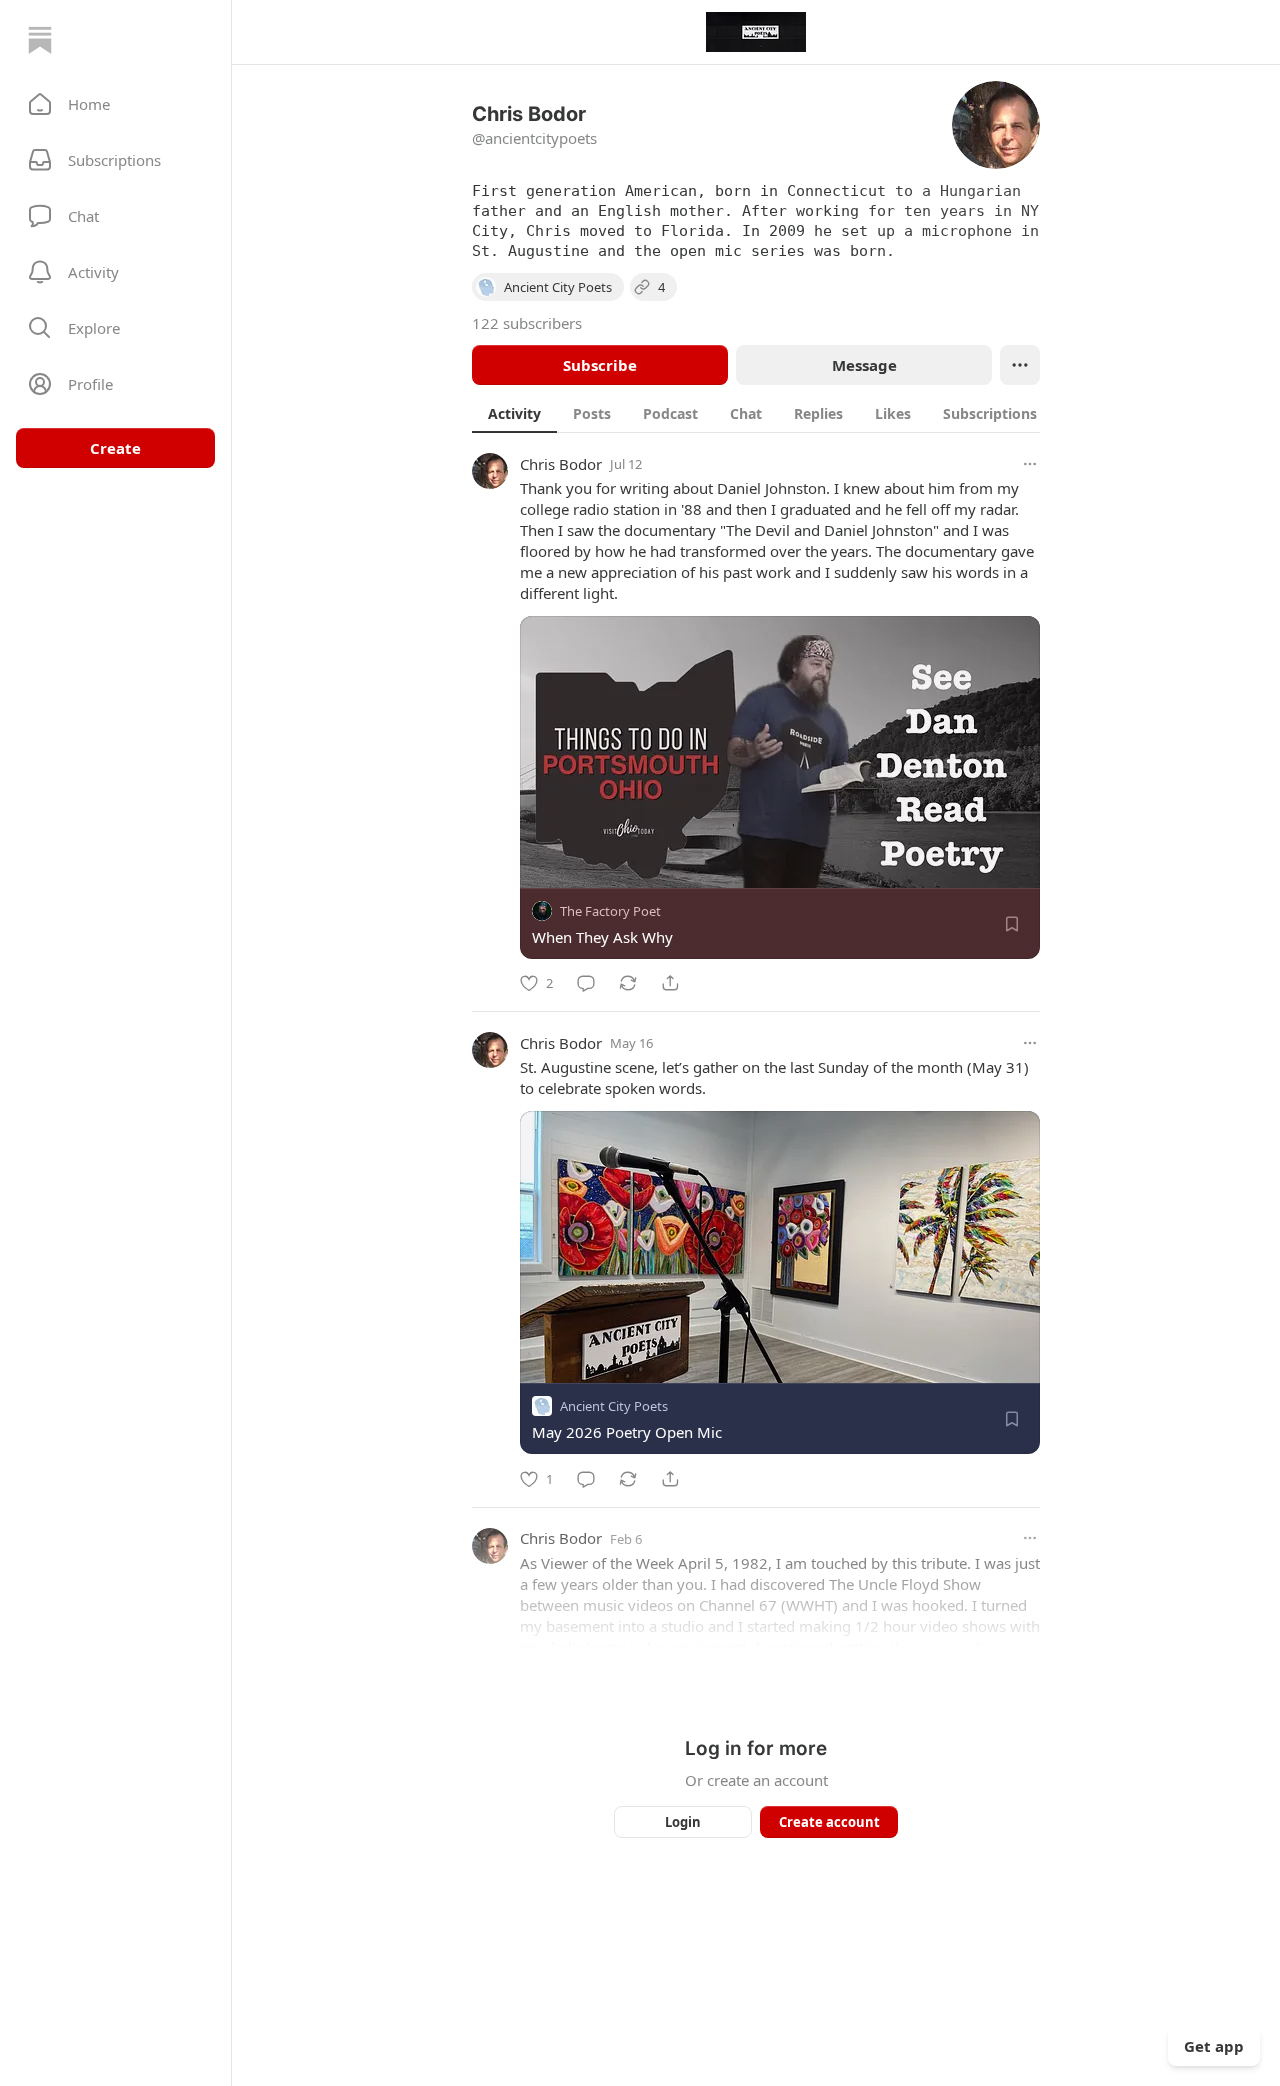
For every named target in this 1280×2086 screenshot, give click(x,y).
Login (683, 1822)
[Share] (670, 983)
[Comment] (586, 983)
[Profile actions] (1020, 365)
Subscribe (600, 365)
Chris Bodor (561, 464)
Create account (829, 1822)
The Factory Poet (610, 911)
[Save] (1012, 924)
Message (864, 365)
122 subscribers (527, 323)
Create (115, 448)
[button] (115, 104)
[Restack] (628, 983)
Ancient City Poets (614, 1407)
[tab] (514, 413)
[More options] (1030, 464)
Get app (1214, 2046)
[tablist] (777, 413)
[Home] (40, 40)
